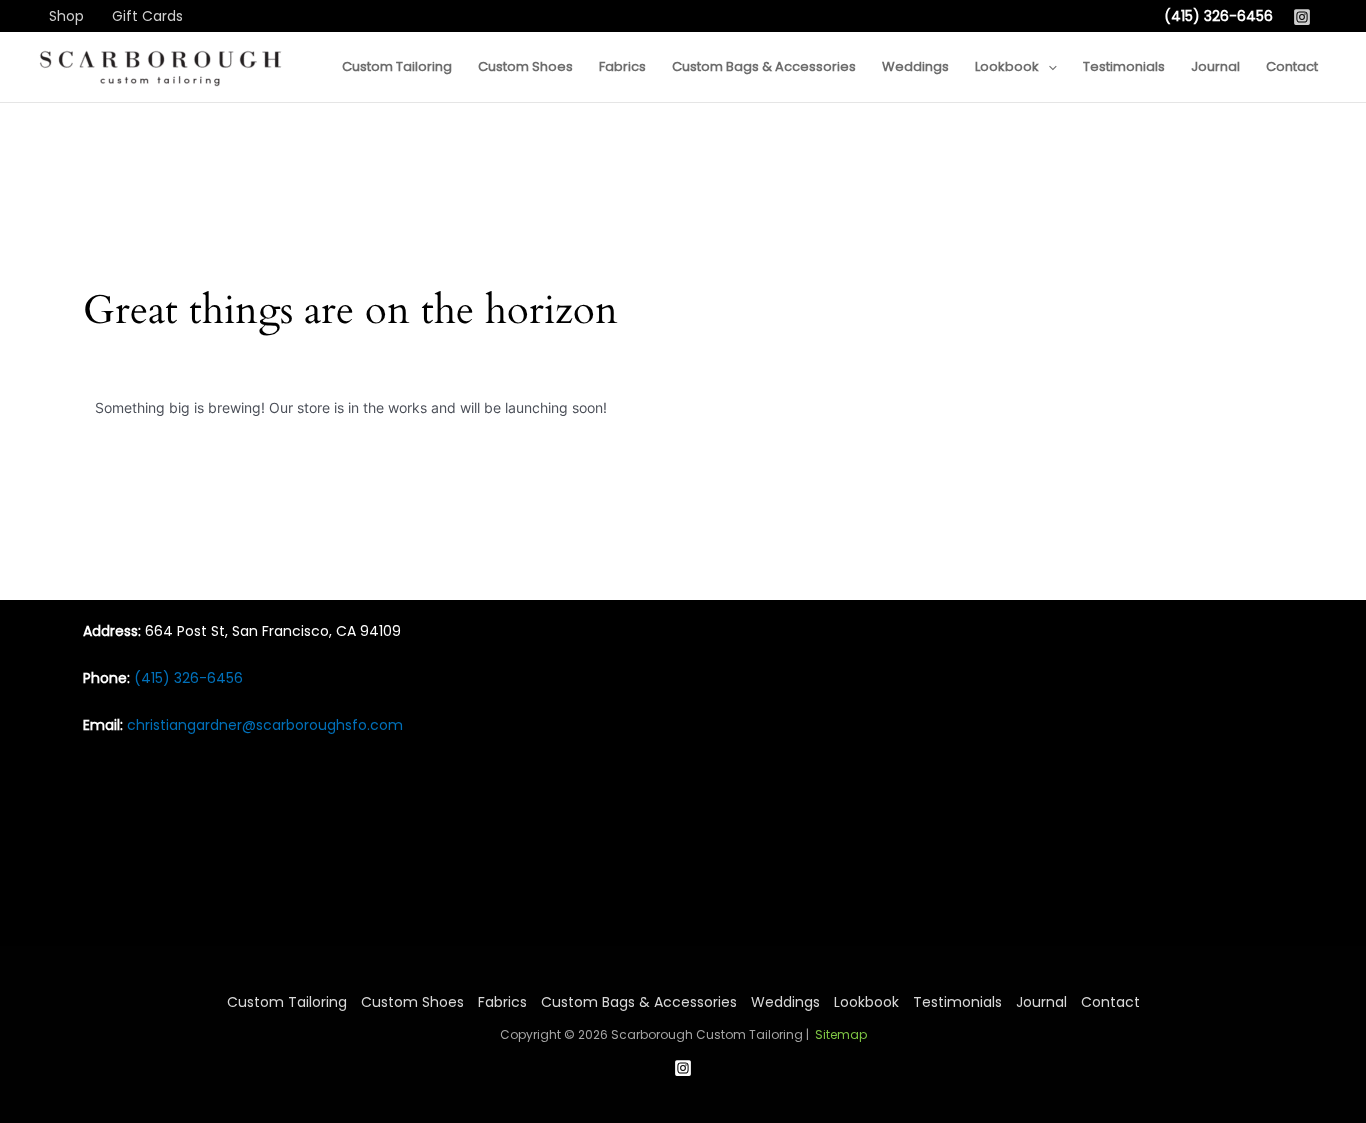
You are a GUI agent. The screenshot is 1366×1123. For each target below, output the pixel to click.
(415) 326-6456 (1218, 16)
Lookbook (866, 1002)
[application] (1048, 67)
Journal (1041, 1002)
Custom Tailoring (287, 1002)
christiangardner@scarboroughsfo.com (265, 725)
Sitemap (841, 1034)
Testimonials (957, 1002)
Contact (1110, 1002)
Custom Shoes (412, 1002)
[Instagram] (1302, 17)
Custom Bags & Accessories (639, 1002)
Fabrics (502, 1002)
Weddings (785, 1002)
